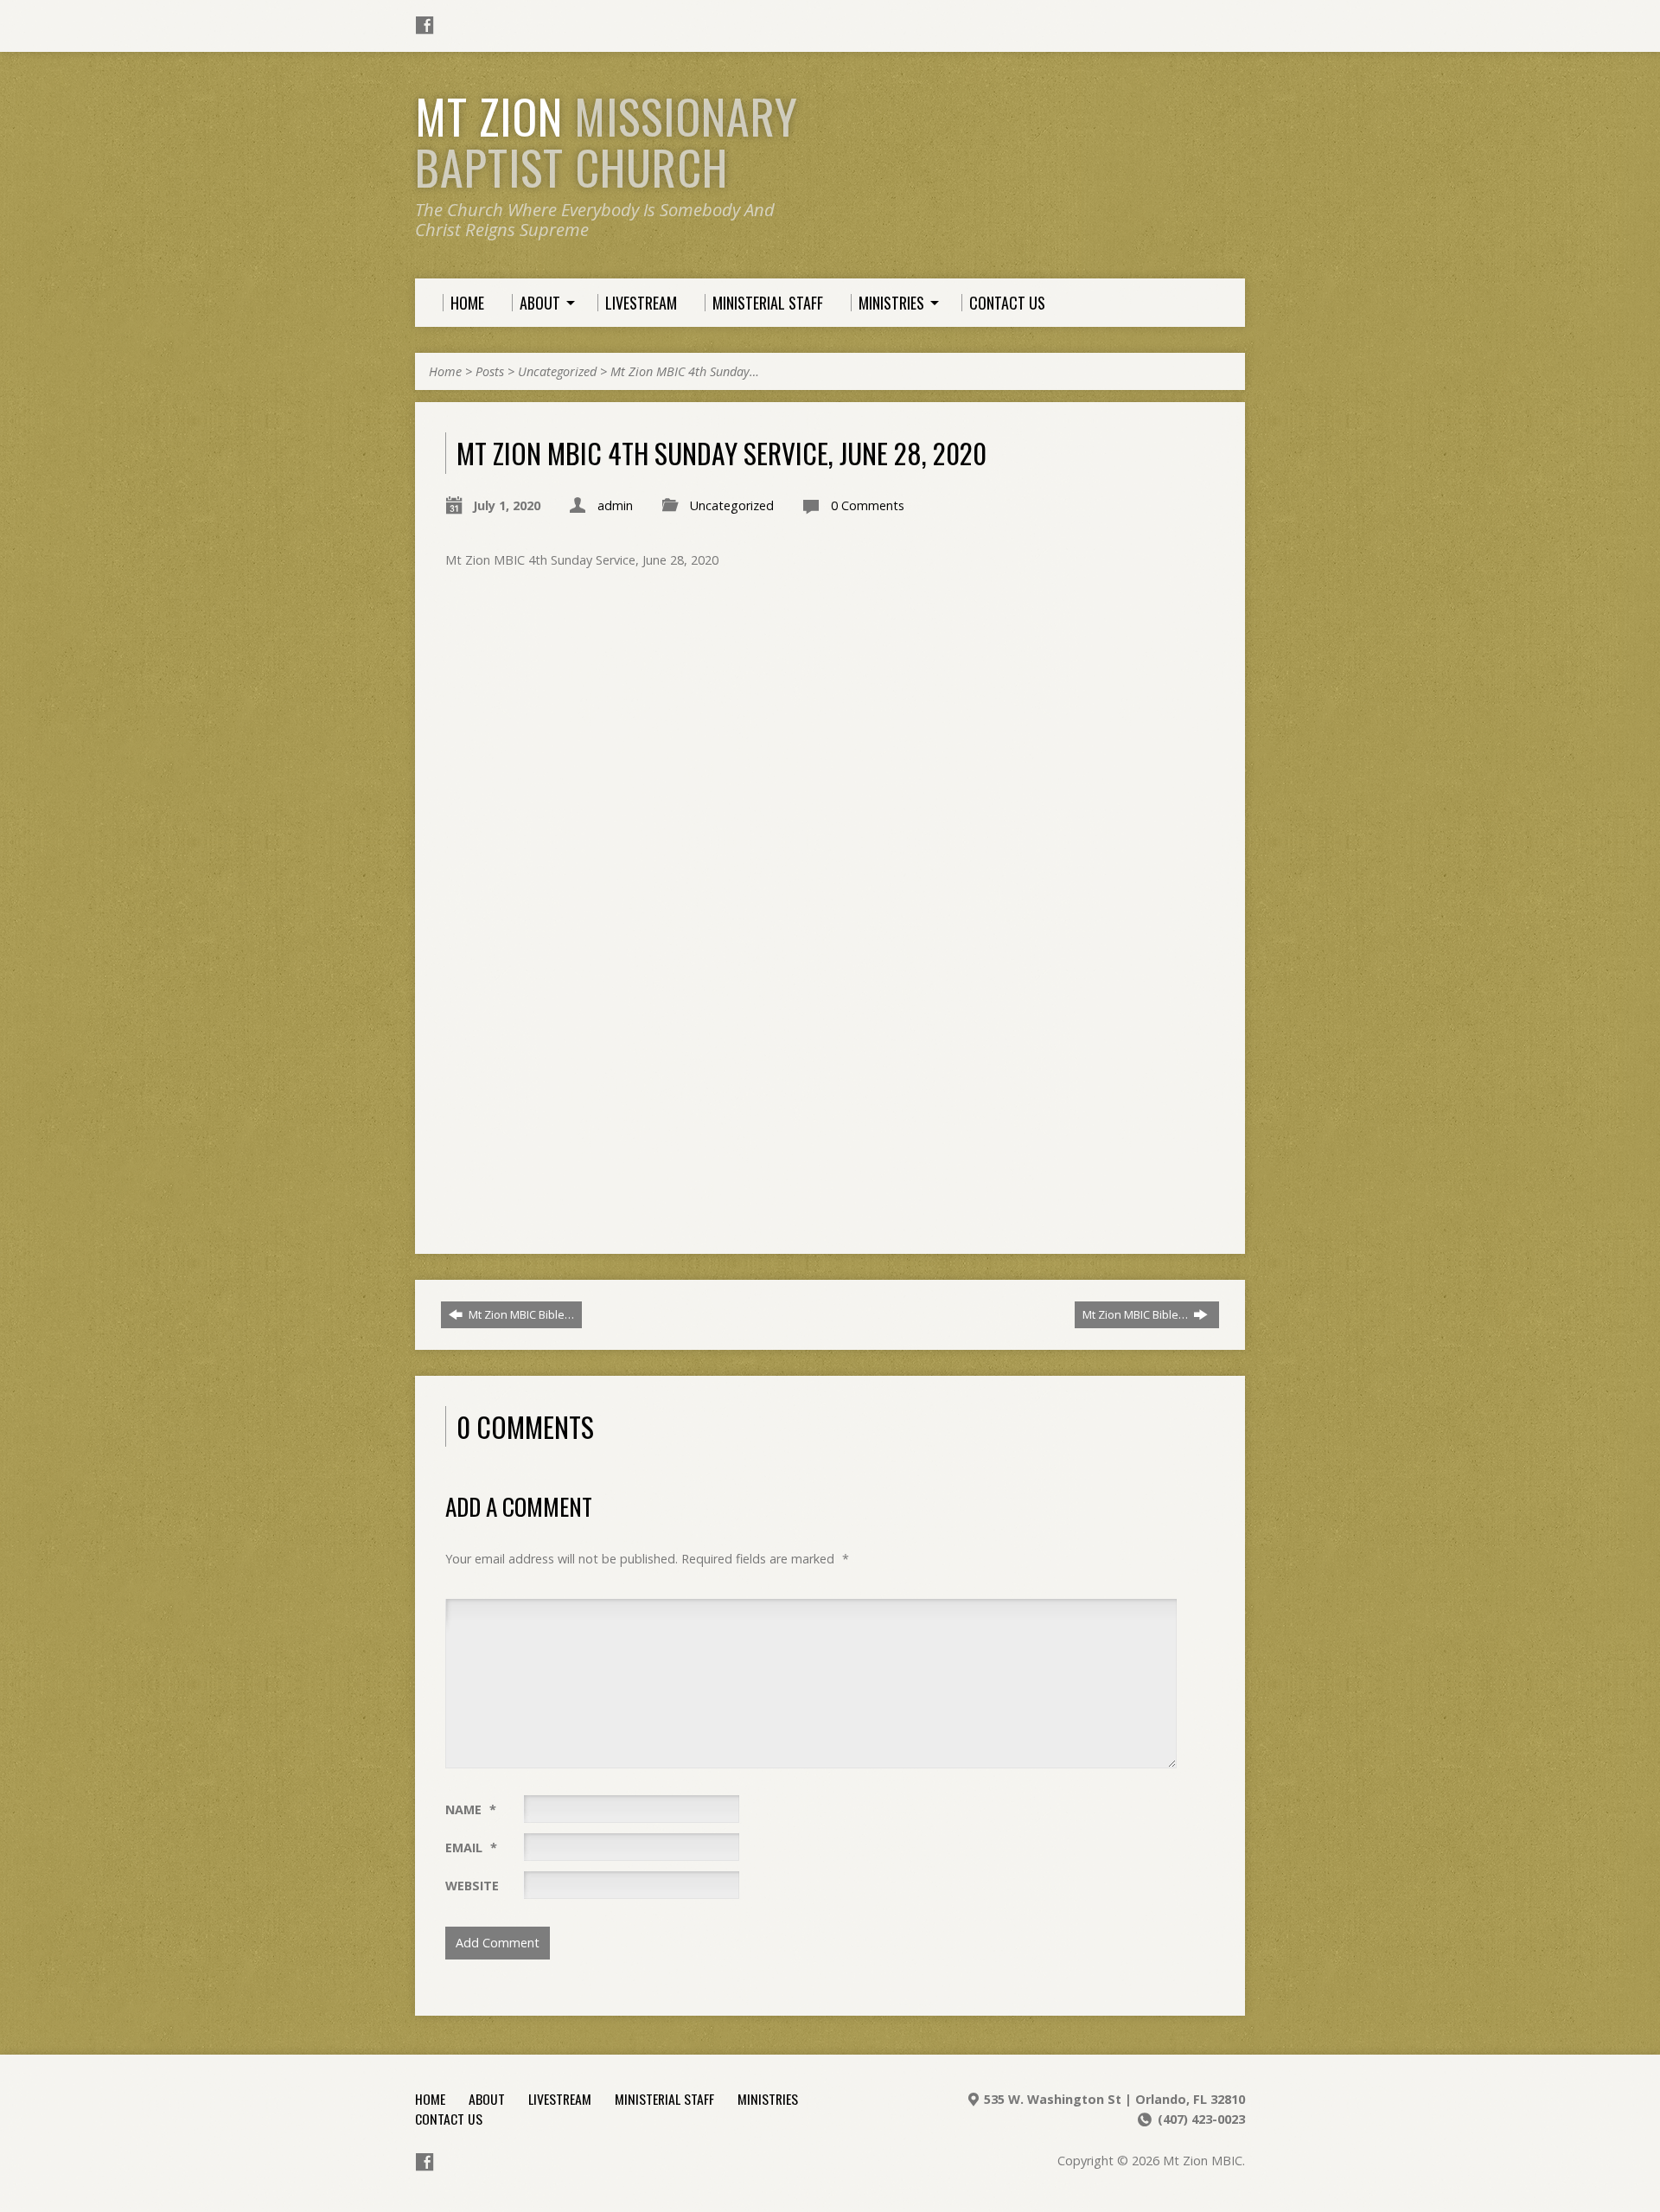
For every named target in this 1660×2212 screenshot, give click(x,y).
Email (471, 1848)
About (487, 2099)
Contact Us (449, 2119)
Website (472, 1886)
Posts (490, 371)
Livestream (560, 2099)
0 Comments (868, 505)
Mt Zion (607, 141)
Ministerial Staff (664, 2099)
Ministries (768, 2099)
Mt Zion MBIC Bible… (520, 1314)
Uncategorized (557, 371)
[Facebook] (425, 25)
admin (615, 505)
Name (471, 1809)
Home (445, 371)
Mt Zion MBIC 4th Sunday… (685, 371)
